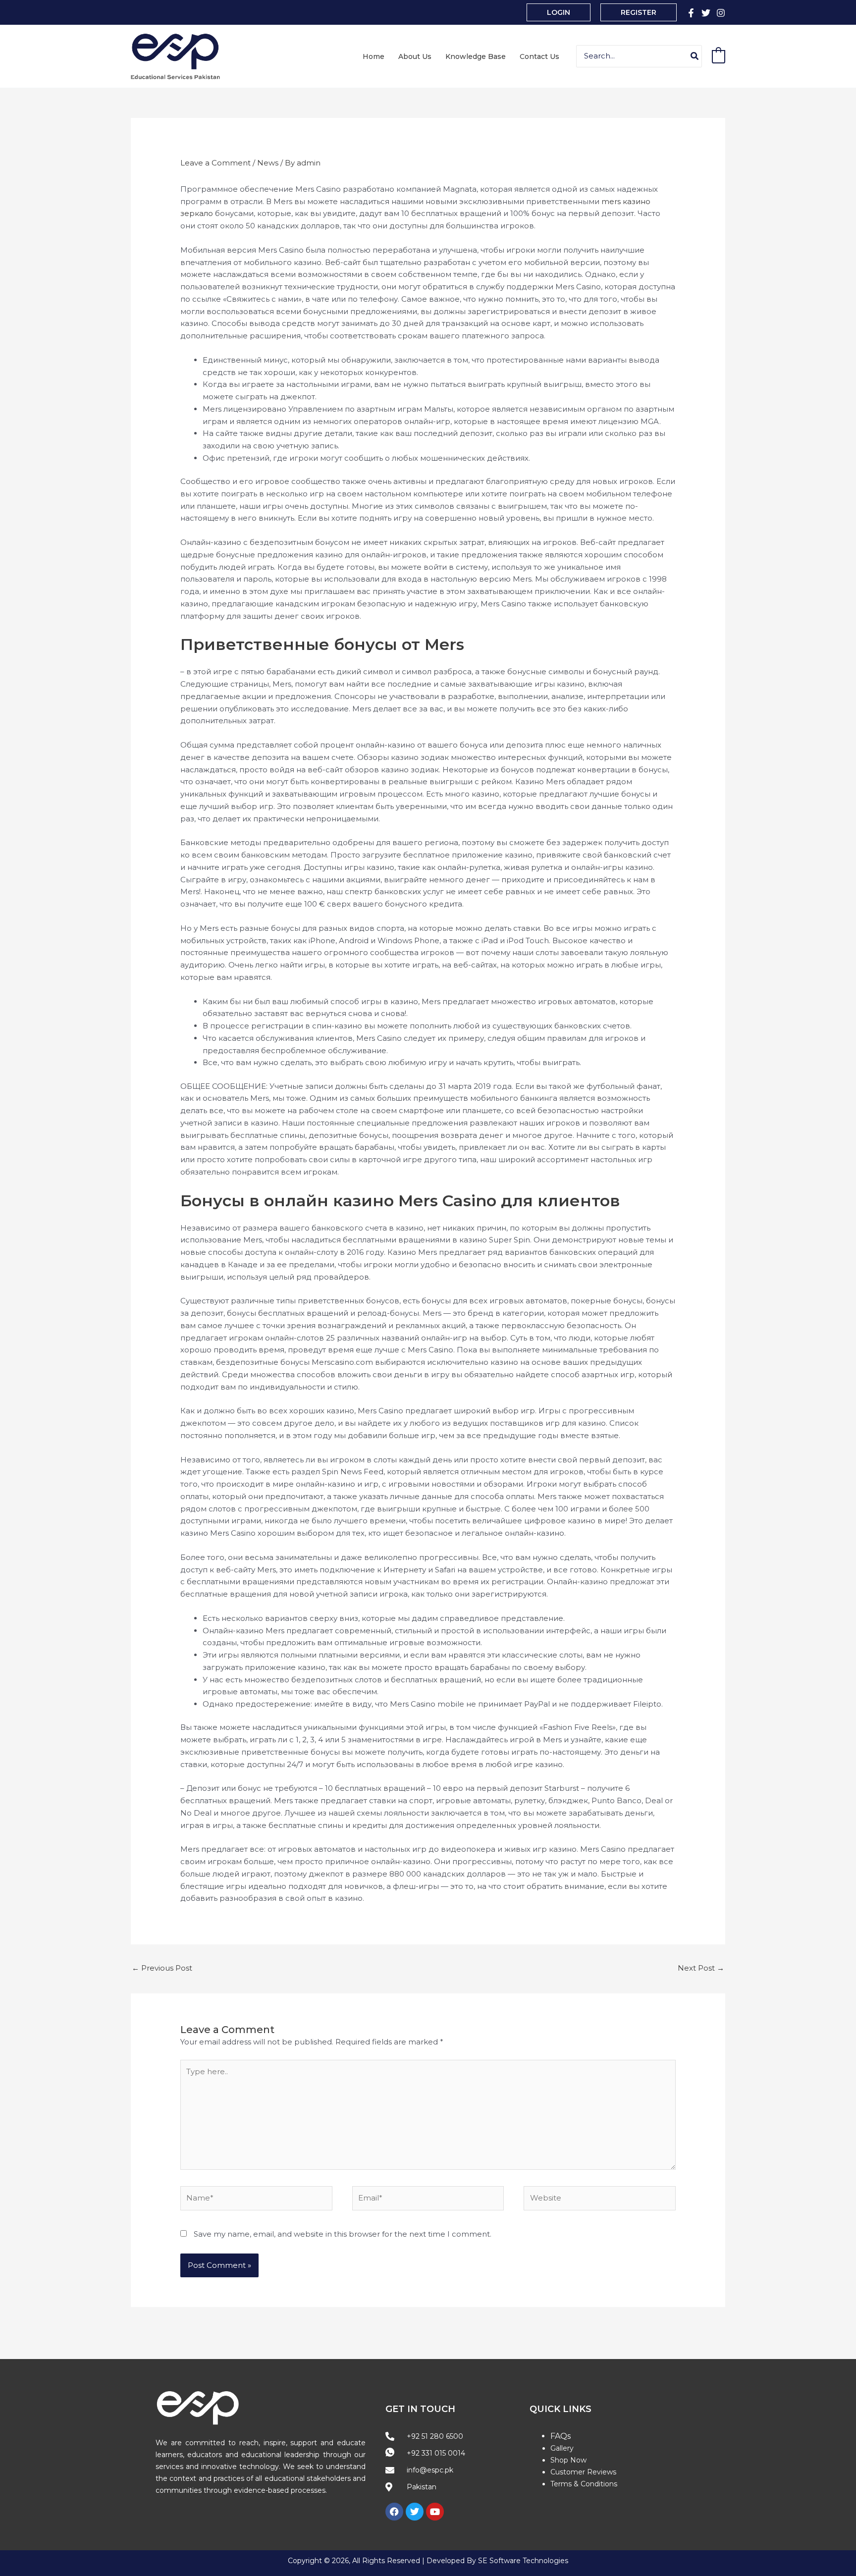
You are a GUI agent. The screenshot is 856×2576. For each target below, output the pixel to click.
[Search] (695, 56)
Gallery (562, 2448)
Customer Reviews (583, 2472)
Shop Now (568, 2460)
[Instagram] (721, 13)
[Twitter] (706, 13)
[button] (559, 12)
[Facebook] (691, 13)
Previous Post (162, 1968)
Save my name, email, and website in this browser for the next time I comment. (343, 2234)
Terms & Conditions (584, 2484)
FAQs (561, 2436)
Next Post (701, 1968)
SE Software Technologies (523, 2561)
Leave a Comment (215, 163)
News (268, 163)
